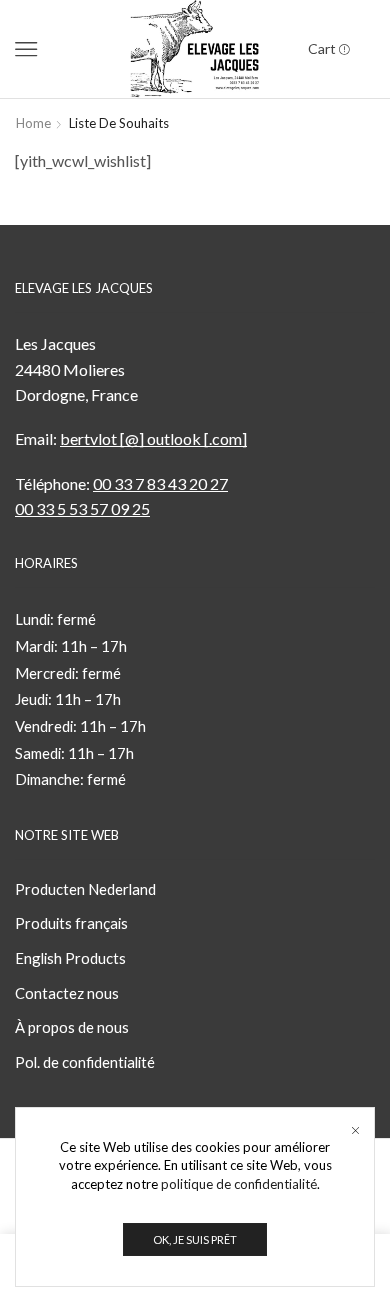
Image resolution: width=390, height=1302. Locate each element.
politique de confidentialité (239, 1184)
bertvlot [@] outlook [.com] (153, 438)
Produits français (71, 923)
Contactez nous (67, 993)
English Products (70, 958)
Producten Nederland (85, 889)
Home (33, 123)
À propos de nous (72, 1027)
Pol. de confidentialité (85, 1062)
